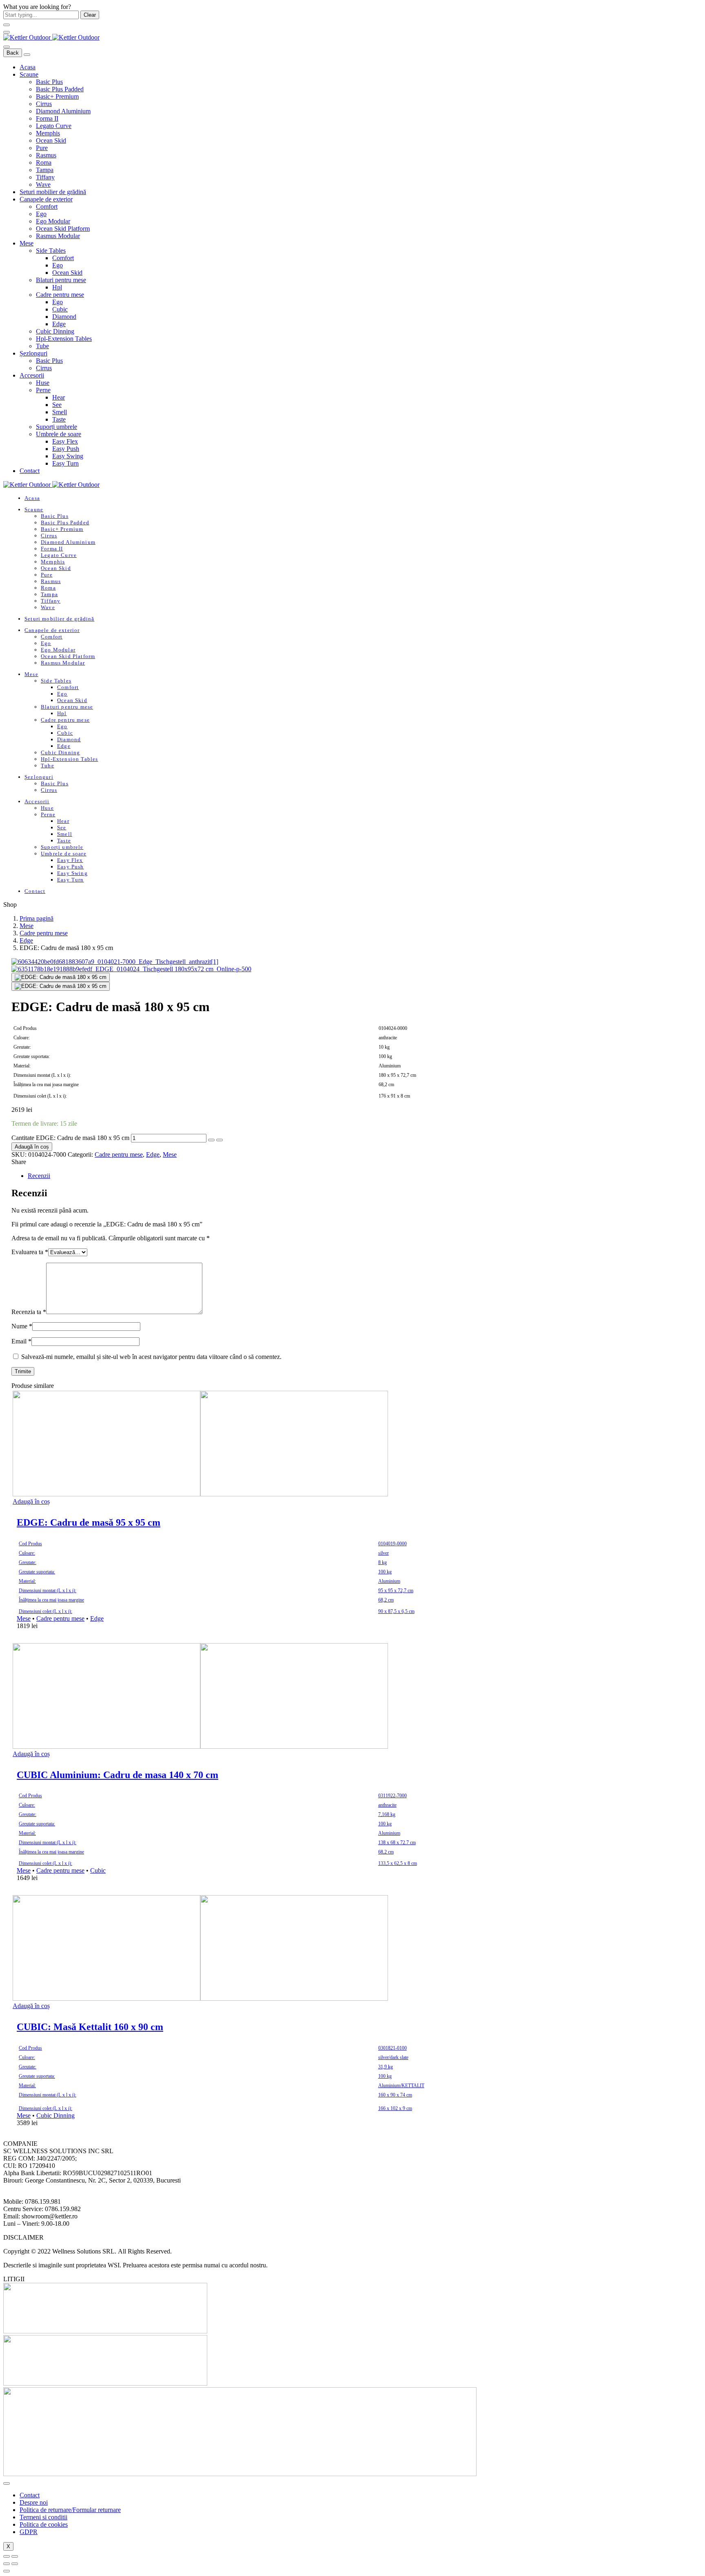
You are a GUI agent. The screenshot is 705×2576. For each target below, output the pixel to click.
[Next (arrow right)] (15, 2564)
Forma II (47, 118)
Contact (30, 471)
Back (13, 53)
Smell (60, 412)
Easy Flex (65, 441)
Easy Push (66, 449)
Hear (59, 397)
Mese (27, 243)
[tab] (348, 1176)
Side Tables (51, 251)
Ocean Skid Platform (63, 229)
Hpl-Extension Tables (64, 339)
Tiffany (45, 177)
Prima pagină (37, 918)
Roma (44, 162)
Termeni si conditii (43, 2517)
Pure (42, 148)
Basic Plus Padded (60, 89)
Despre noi (34, 2502)
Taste (59, 419)
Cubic (60, 309)
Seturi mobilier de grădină (53, 192)
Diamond (64, 317)
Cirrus (44, 104)
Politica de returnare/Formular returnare (70, 2510)
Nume (22, 1326)
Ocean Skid (51, 140)
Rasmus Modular (58, 236)
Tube (42, 346)
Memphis (48, 133)
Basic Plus (49, 82)
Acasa (28, 67)
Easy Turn (65, 463)
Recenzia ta (29, 1312)
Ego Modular (53, 221)
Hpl (57, 287)
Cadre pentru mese (60, 295)
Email (21, 1341)
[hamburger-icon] (7, 2483)
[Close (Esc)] (7, 2556)
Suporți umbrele (57, 427)
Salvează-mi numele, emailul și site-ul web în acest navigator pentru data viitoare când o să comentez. (151, 1357)
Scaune (29, 74)
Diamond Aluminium (63, 111)
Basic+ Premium (57, 96)
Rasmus (46, 155)
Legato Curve (54, 126)
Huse (43, 383)
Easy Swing (68, 456)
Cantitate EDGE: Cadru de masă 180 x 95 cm (70, 1138)
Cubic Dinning (55, 331)
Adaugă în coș (32, 1147)
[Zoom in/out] (15, 2556)
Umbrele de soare (59, 434)
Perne (43, 390)
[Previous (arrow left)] (7, 2564)
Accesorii (32, 375)
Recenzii (39, 1176)
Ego (41, 214)
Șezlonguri (33, 353)
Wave (43, 184)
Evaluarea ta (30, 1252)
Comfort (47, 207)
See (57, 405)
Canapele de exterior (46, 199)
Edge (59, 324)
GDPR (29, 2532)
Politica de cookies (44, 2524)
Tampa (45, 170)
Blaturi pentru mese (61, 280)
